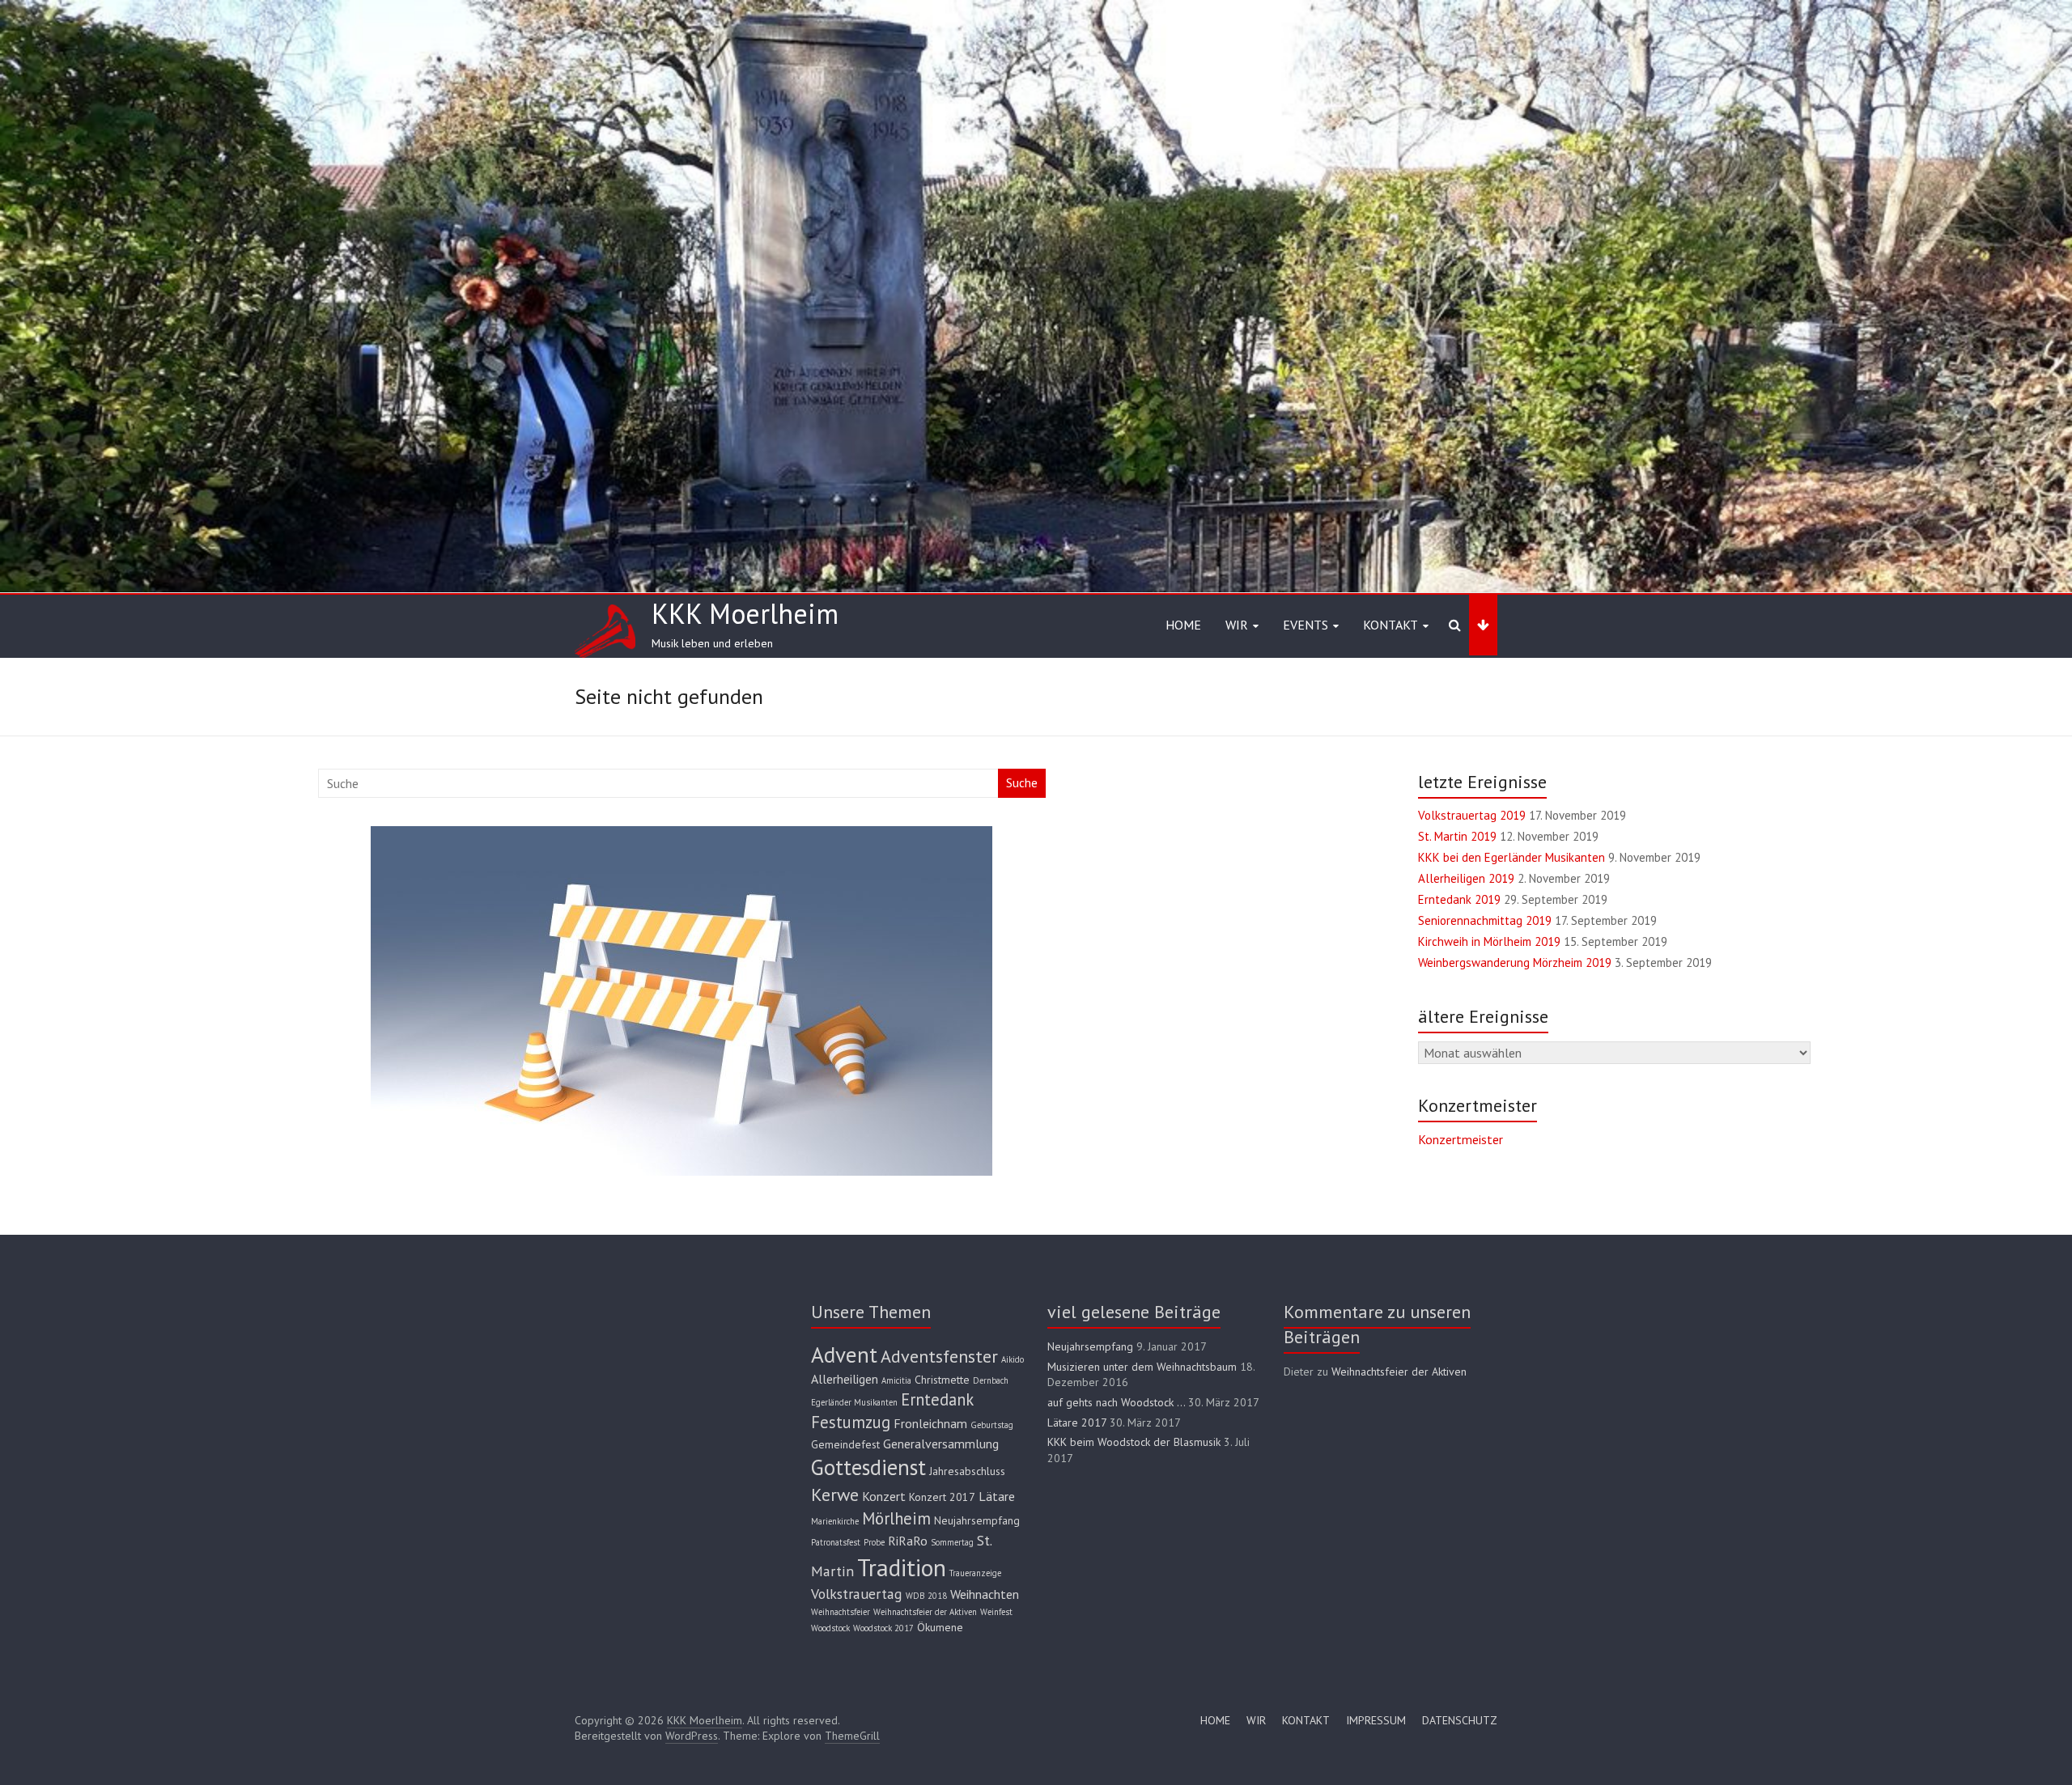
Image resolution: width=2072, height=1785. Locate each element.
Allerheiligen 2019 (1466, 878)
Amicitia (896, 1380)
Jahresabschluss (967, 1471)
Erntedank (937, 1399)
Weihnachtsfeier (841, 1612)
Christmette (942, 1380)
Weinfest (996, 1612)
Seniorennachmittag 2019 (1485, 920)
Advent (844, 1354)
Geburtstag (992, 1425)
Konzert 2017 (942, 1497)
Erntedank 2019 (1459, 899)
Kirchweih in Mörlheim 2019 (1489, 941)
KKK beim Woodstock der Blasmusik (1134, 1442)
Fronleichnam (930, 1423)
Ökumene (940, 1627)
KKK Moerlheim (745, 613)
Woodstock (830, 1628)
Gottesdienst (868, 1467)
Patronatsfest (836, 1542)
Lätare (997, 1496)
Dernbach (991, 1380)
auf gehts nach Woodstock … (1116, 1402)
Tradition (902, 1567)
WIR (1256, 1720)
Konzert (884, 1496)
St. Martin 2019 (1457, 836)
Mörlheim (896, 1518)
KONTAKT (1306, 1720)
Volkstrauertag (857, 1594)
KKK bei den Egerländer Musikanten (1512, 857)
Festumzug (851, 1422)
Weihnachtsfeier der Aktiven (925, 1612)
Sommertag (952, 1542)
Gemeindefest (845, 1444)
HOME (1183, 625)
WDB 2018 (926, 1596)
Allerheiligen (845, 1379)
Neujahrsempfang (977, 1520)
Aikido (1013, 1359)
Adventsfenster (939, 1356)
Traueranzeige (975, 1573)
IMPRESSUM (1376, 1720)
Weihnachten (985, 1594)
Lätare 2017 (1077, 1422)
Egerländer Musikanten (854, 1402)
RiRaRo (908, 1541)
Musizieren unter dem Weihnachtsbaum (1142, 1367)
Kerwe (835, 1494)
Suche (1022, 783)
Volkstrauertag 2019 (1472, 815)
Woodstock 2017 (883, 1628)
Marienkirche (835, 1521)
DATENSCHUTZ (1460, 1720)
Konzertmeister (1461, 1139)
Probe (874, 1542)
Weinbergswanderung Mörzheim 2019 (1515, 962)
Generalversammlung (941, 1444)
